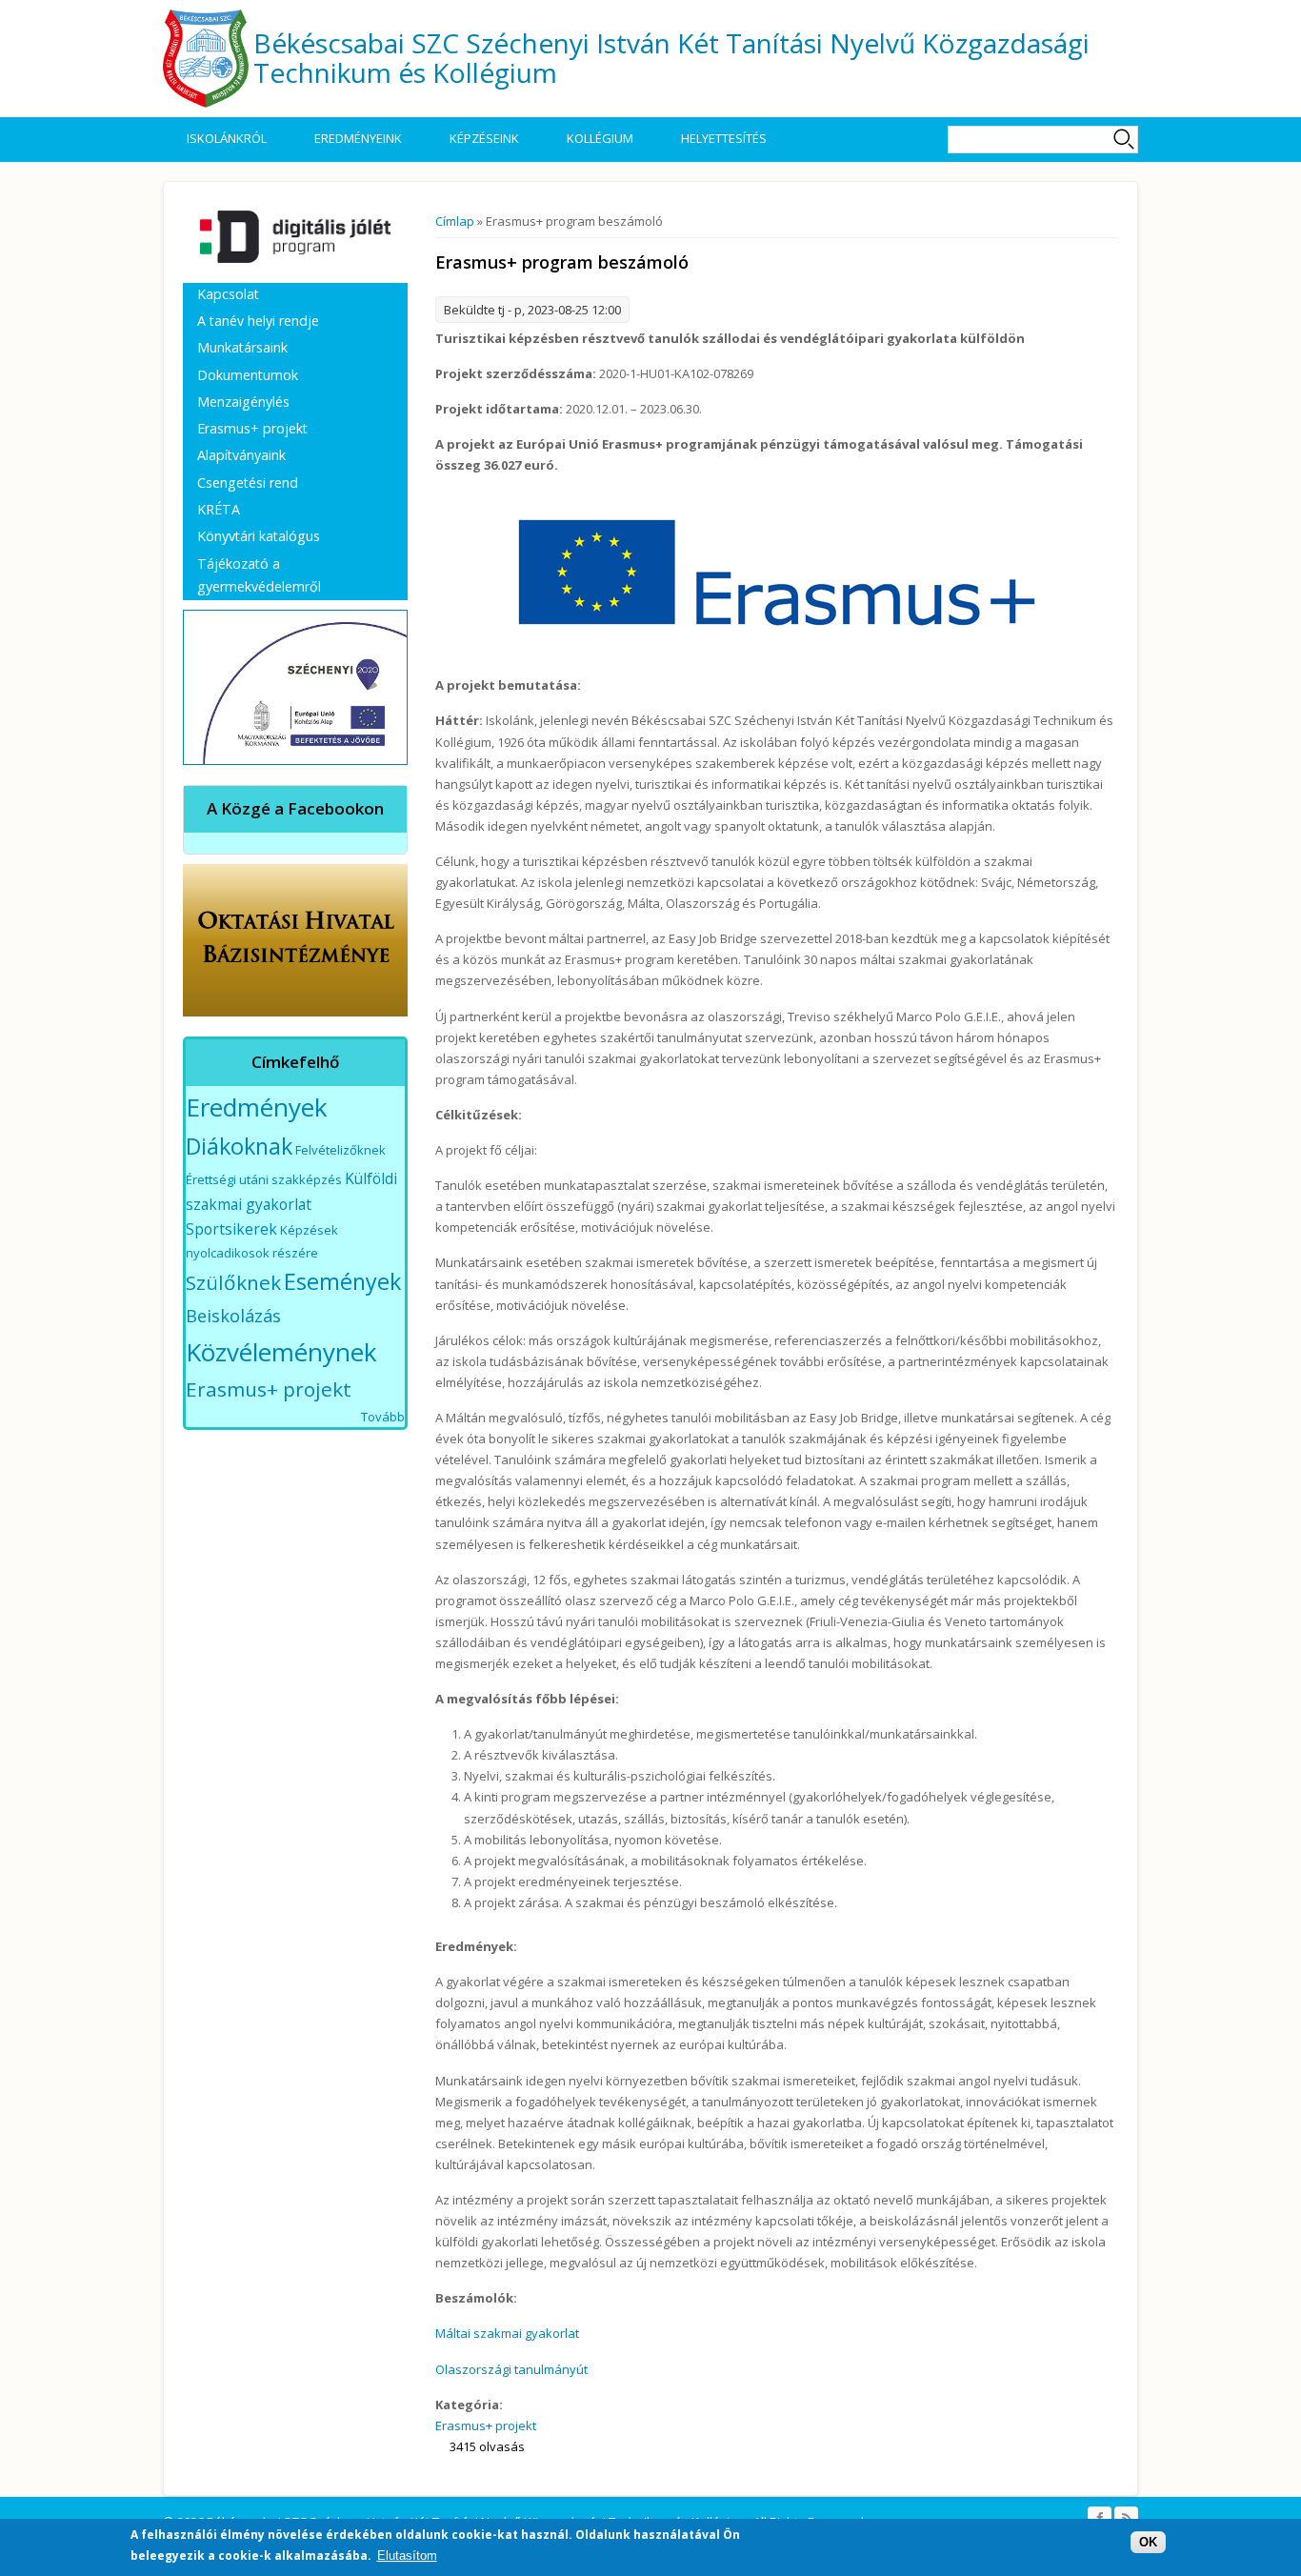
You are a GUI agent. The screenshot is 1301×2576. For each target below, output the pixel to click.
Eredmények (257, 1107)
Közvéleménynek (281, 1352)
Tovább (383, 1417)
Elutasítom (407, 2556)
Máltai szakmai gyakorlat (507, 2333)
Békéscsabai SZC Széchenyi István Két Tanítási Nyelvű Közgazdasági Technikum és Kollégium (671, 58)
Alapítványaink (241, 455)
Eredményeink (358, 138)
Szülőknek (233, 1282)
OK (1148, 2542)
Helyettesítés (724, 138)
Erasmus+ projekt (486, 2425)
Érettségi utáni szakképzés (264, 1179)
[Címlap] (206, 59)
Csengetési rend (248, 483)
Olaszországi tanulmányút (511, 2369)
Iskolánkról (227, 138)
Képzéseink (484, 138)
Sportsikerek (231, 1229)
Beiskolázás (233, 1316)
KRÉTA (219, 509)
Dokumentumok (248, 375)
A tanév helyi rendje (258, 321)
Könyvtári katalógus (259, 536)
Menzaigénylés (243, 402)
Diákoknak (239, 1146)
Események (342, 1281)
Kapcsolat (228, 294)
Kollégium (600, 138)
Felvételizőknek (340, 1150)
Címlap (455, 221)
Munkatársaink (242, 347)
